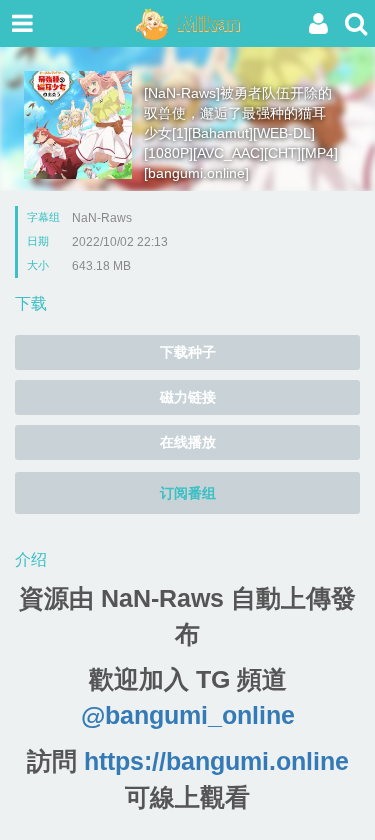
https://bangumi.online (216, 761)
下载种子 (188, 352)
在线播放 (188, 442)
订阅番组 (188, 493)
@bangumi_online (188, 715)
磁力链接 (188, 397)
